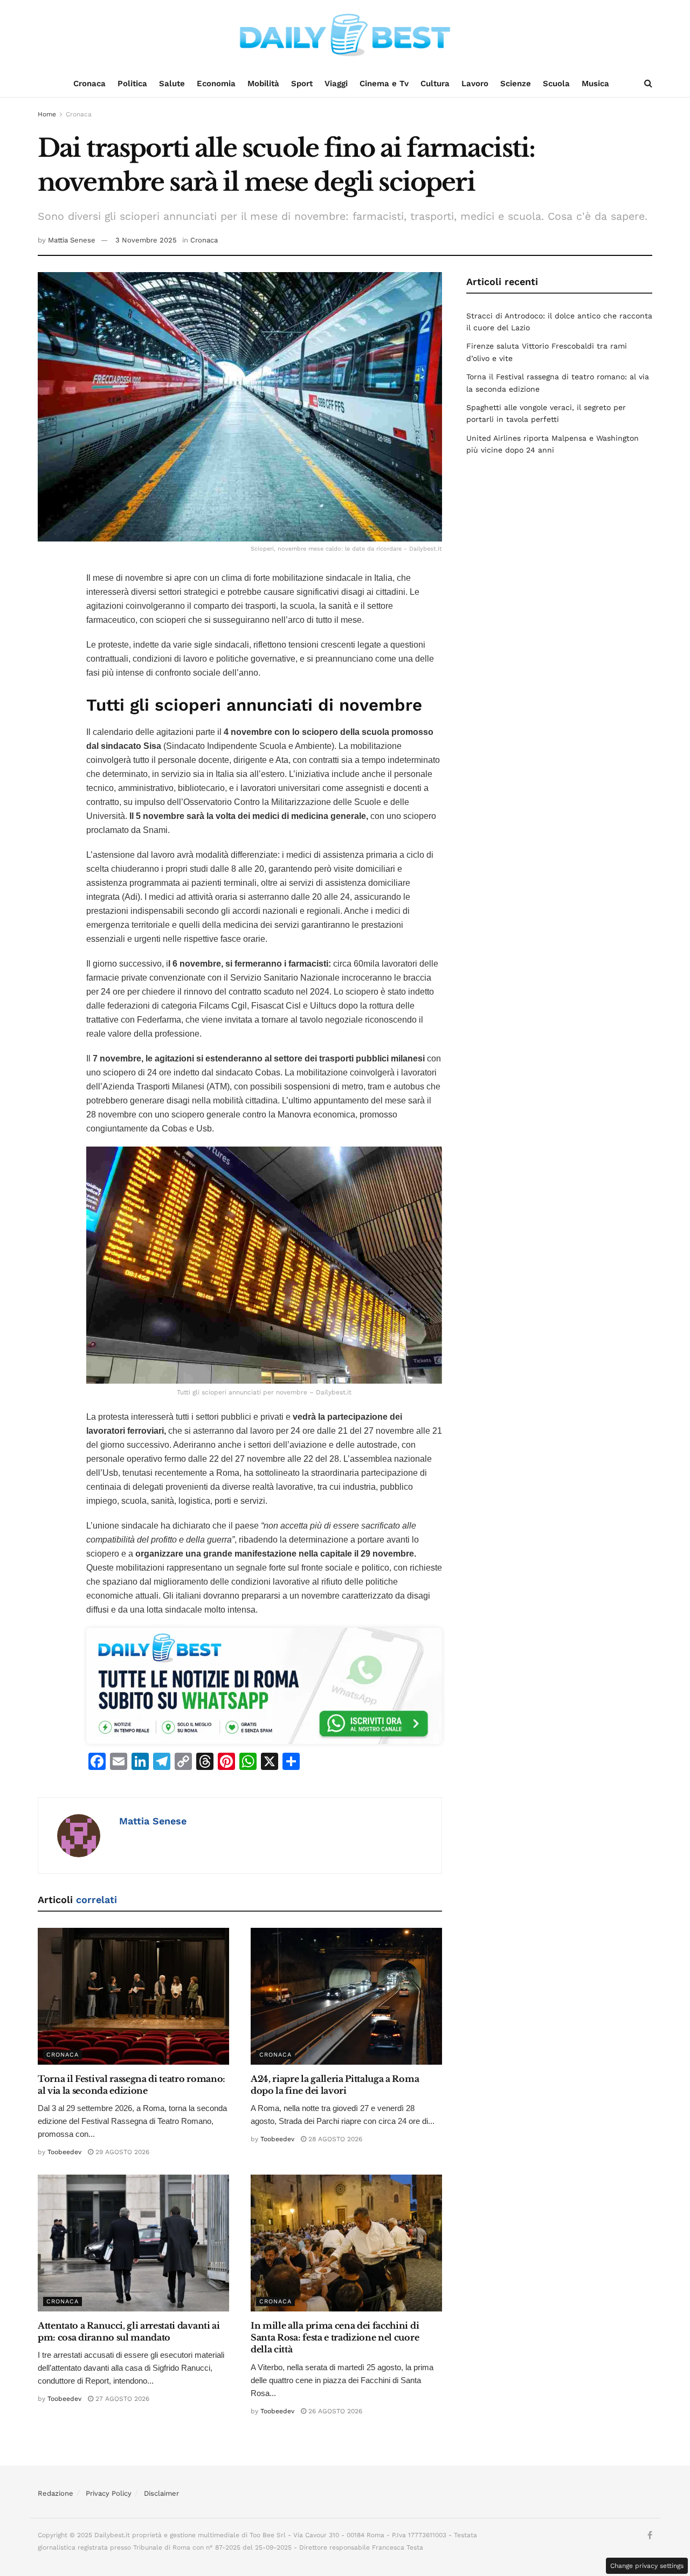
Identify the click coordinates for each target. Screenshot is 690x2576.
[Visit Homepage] (345, 35)
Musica (595, 84)
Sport (302, 84)
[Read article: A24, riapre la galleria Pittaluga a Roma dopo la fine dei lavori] (346, 1996)
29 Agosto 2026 (121, 2152)
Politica (132, 84)
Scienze (516, 84)
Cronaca (89, 84)
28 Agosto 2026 (334, 2139)
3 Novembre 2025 (146, 240)
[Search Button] (648, 84)
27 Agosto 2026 (121, 2399)
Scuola (556, 84)
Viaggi (336, 84)
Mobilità (263, 84)
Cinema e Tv (384, 84)
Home (47, 114)
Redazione (56, 2493)
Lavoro (475, 84)
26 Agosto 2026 (334, 2411)
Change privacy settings (647, 2566)
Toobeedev (64, 2152)
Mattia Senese (72, 240)
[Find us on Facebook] (650, 2536)
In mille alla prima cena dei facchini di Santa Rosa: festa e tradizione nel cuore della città (335, 2338)
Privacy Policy (109, 2493)
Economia (216, 84)
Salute (172, 84)
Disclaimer (161, 2493)
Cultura (435, 84)
